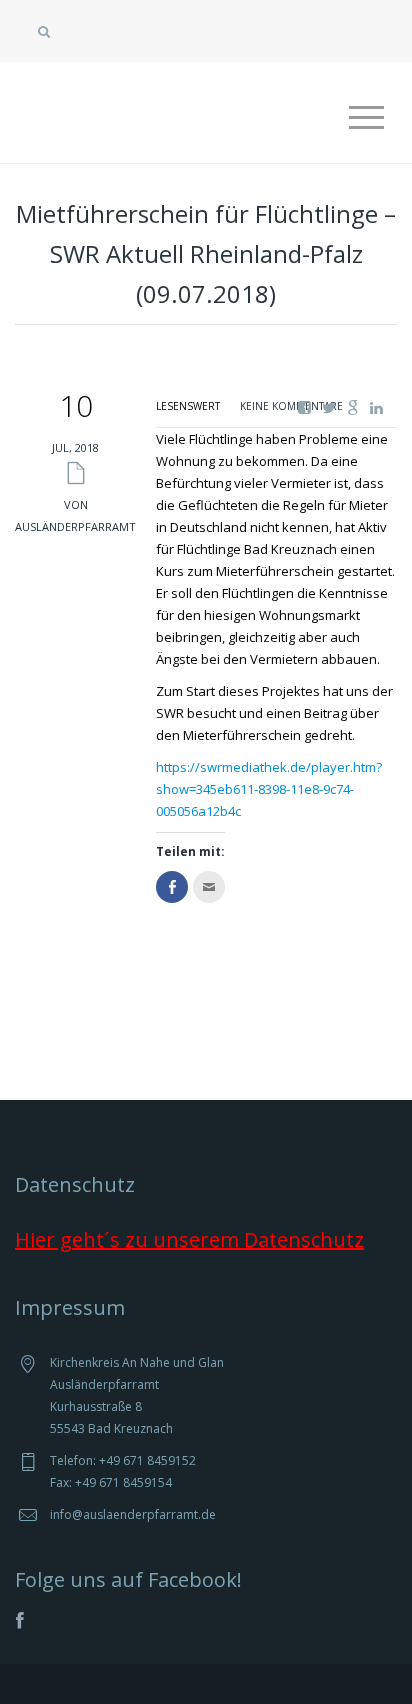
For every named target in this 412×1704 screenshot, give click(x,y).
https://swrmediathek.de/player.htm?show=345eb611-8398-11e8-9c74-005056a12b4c (269, 789)
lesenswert (188, 406)
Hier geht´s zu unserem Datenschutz (189, 1239)
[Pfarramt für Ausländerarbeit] (179, 93)
